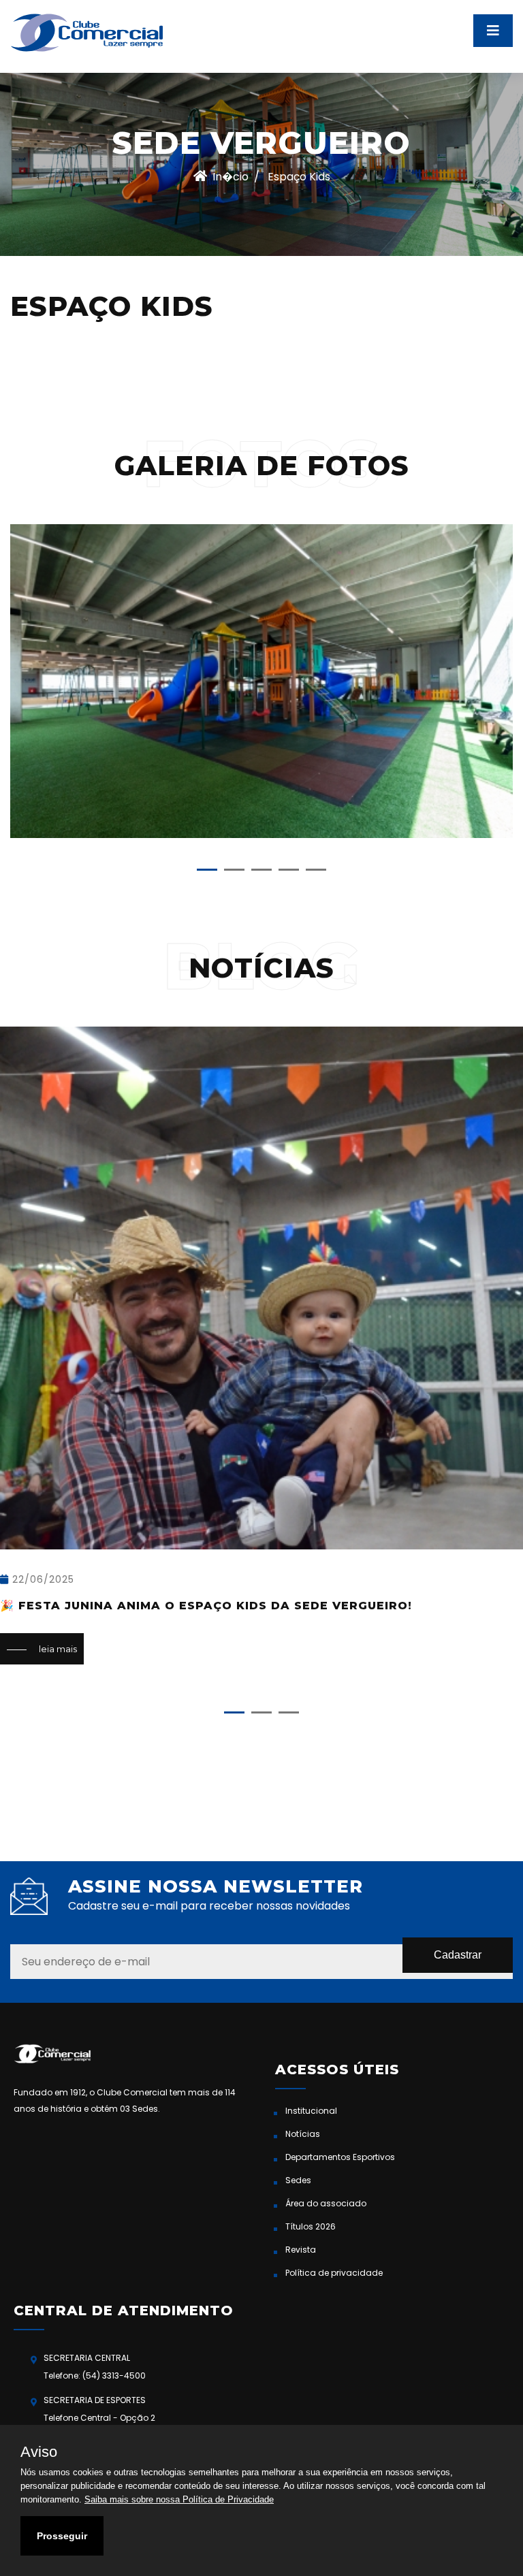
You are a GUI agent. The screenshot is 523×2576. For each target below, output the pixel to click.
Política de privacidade (334, 2273)
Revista (301, 2250)
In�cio (231, 177)
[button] (207, 870)
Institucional (311, 2111)
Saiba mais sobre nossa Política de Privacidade (179, 2499)
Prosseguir (62, 2536)
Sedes (298, 2180)
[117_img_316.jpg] (261, 681)
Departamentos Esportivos (340, 2157)
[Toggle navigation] (493, 31)
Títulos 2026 (311, 2226)
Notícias (303, 2134)
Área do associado (326, 2203)
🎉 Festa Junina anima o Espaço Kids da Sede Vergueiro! (206, 1606)
